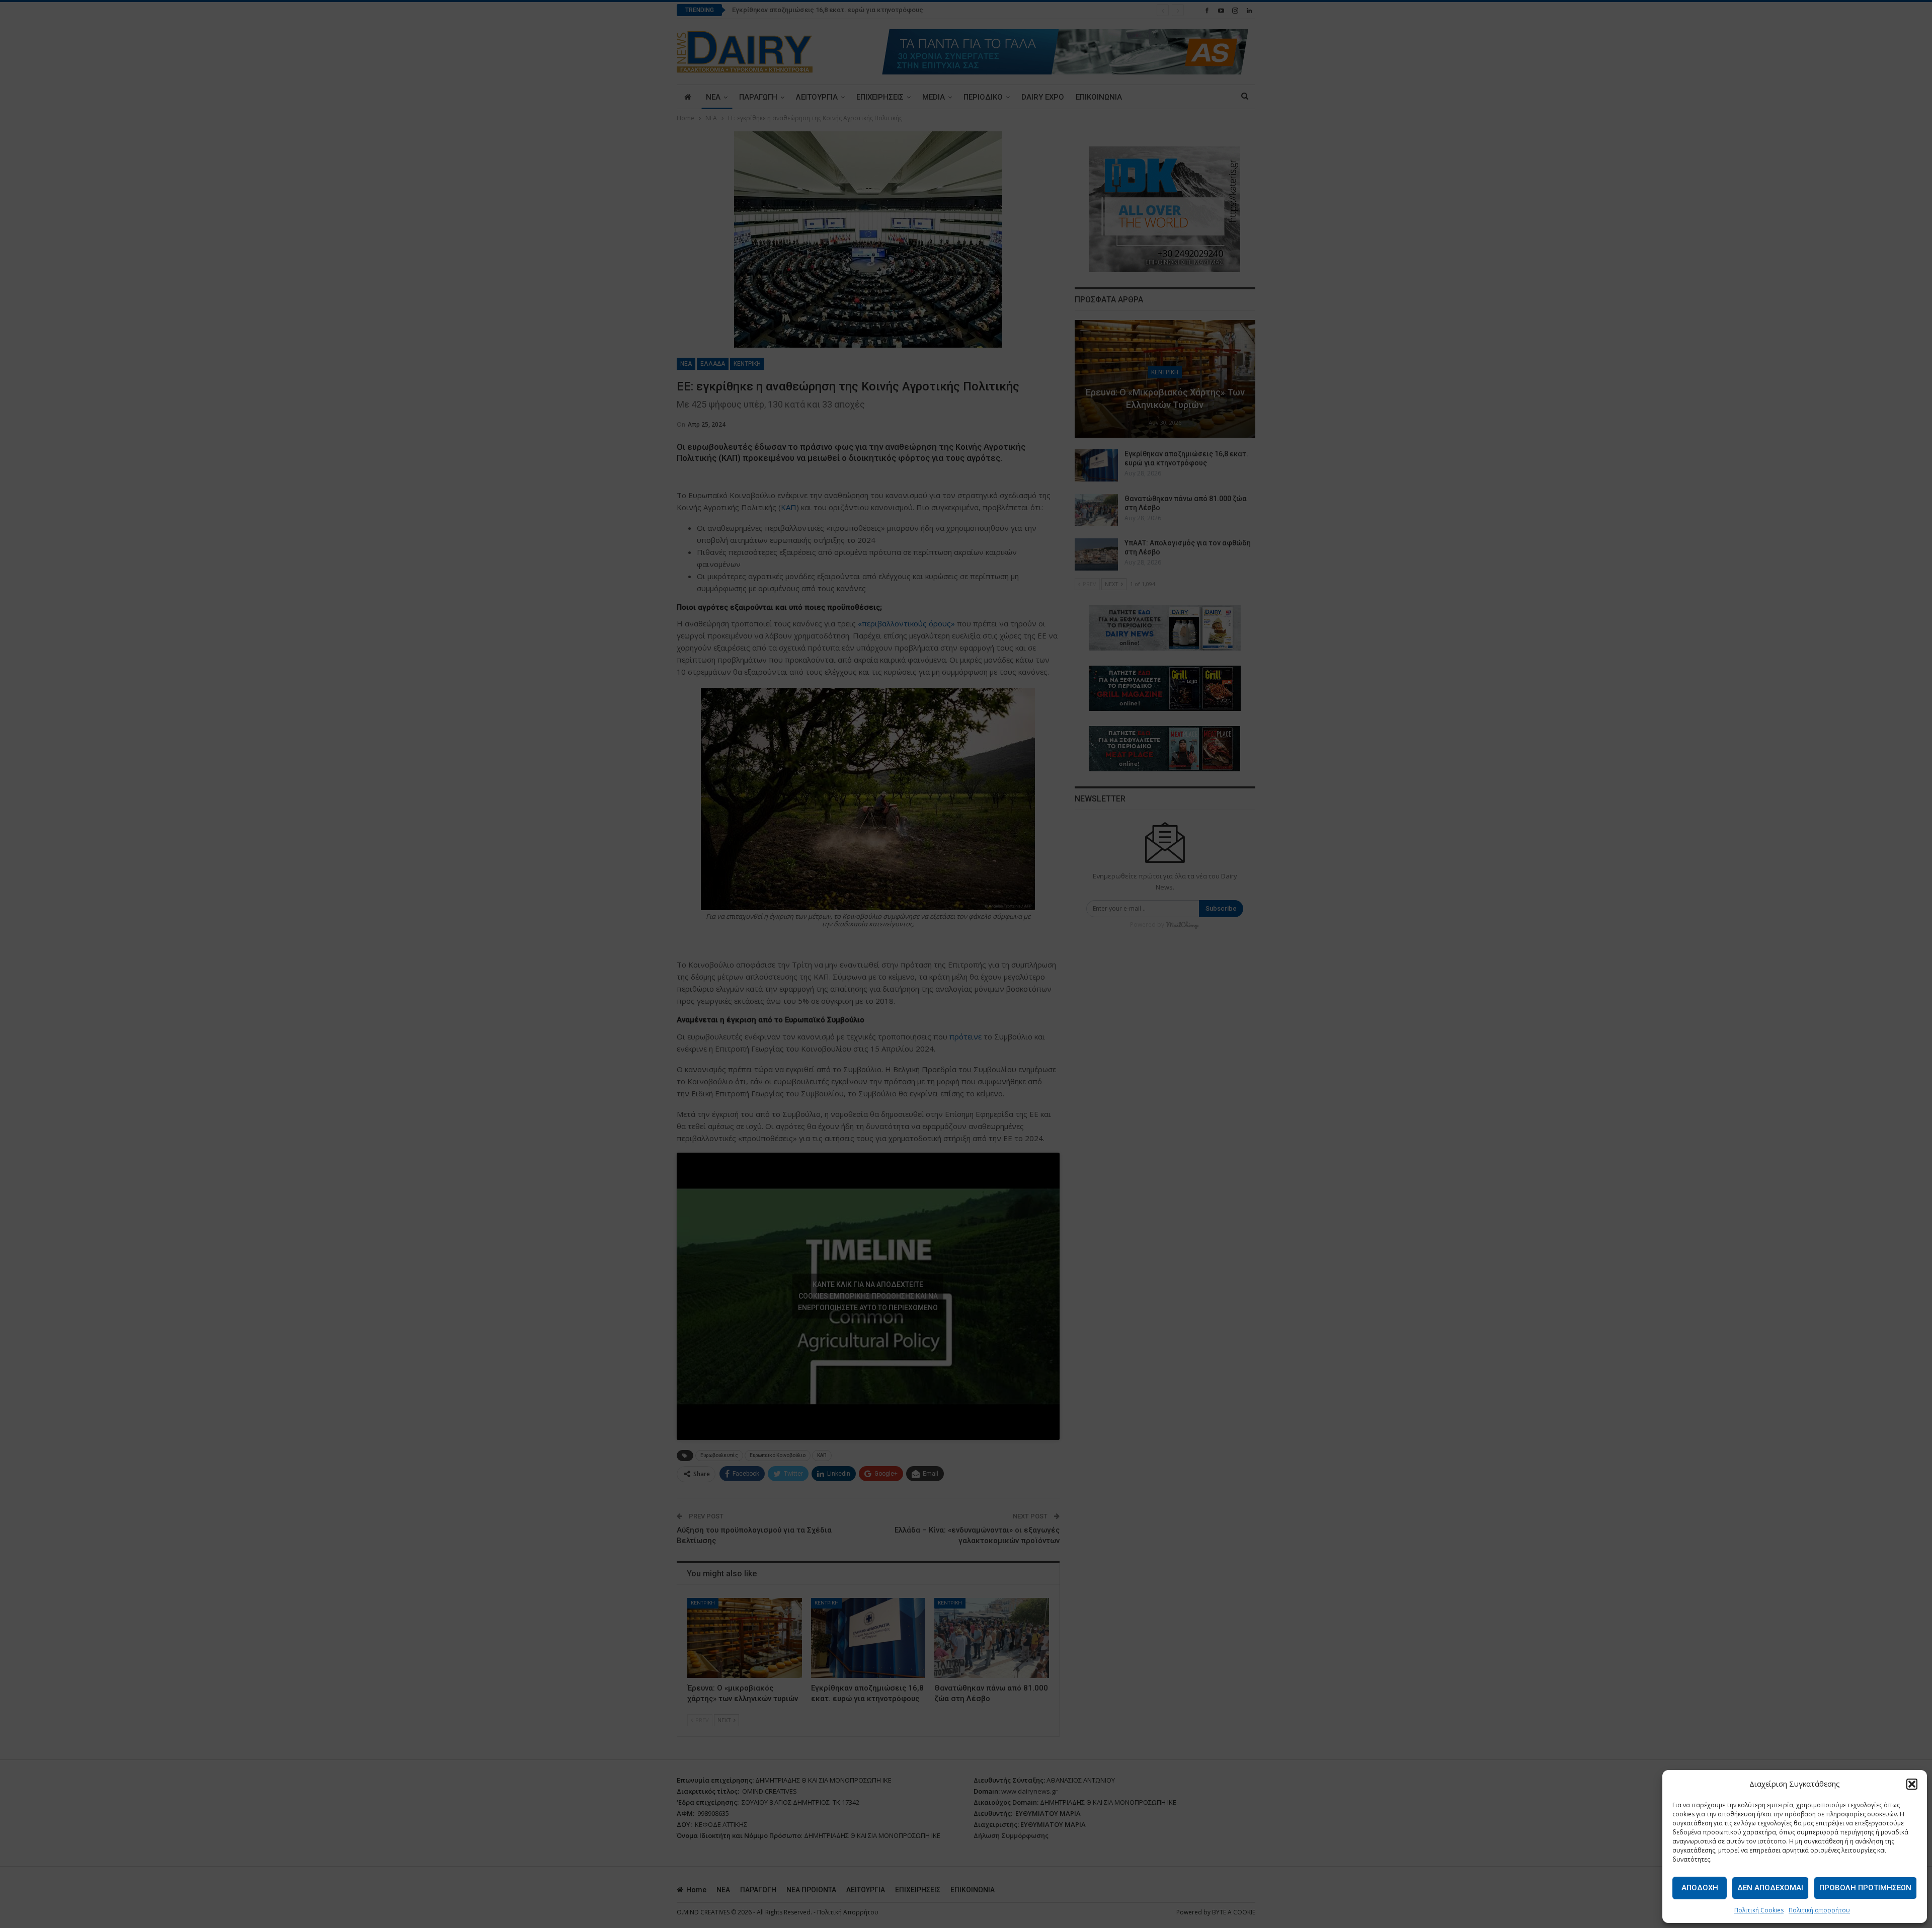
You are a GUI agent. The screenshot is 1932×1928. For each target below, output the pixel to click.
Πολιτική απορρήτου (1819, 1910)
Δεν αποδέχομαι (1770, 1888)
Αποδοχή (1700, 1888)
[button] (1912, 1784)
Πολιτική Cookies (1759, 1910)
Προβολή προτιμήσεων (1865, 1888)
